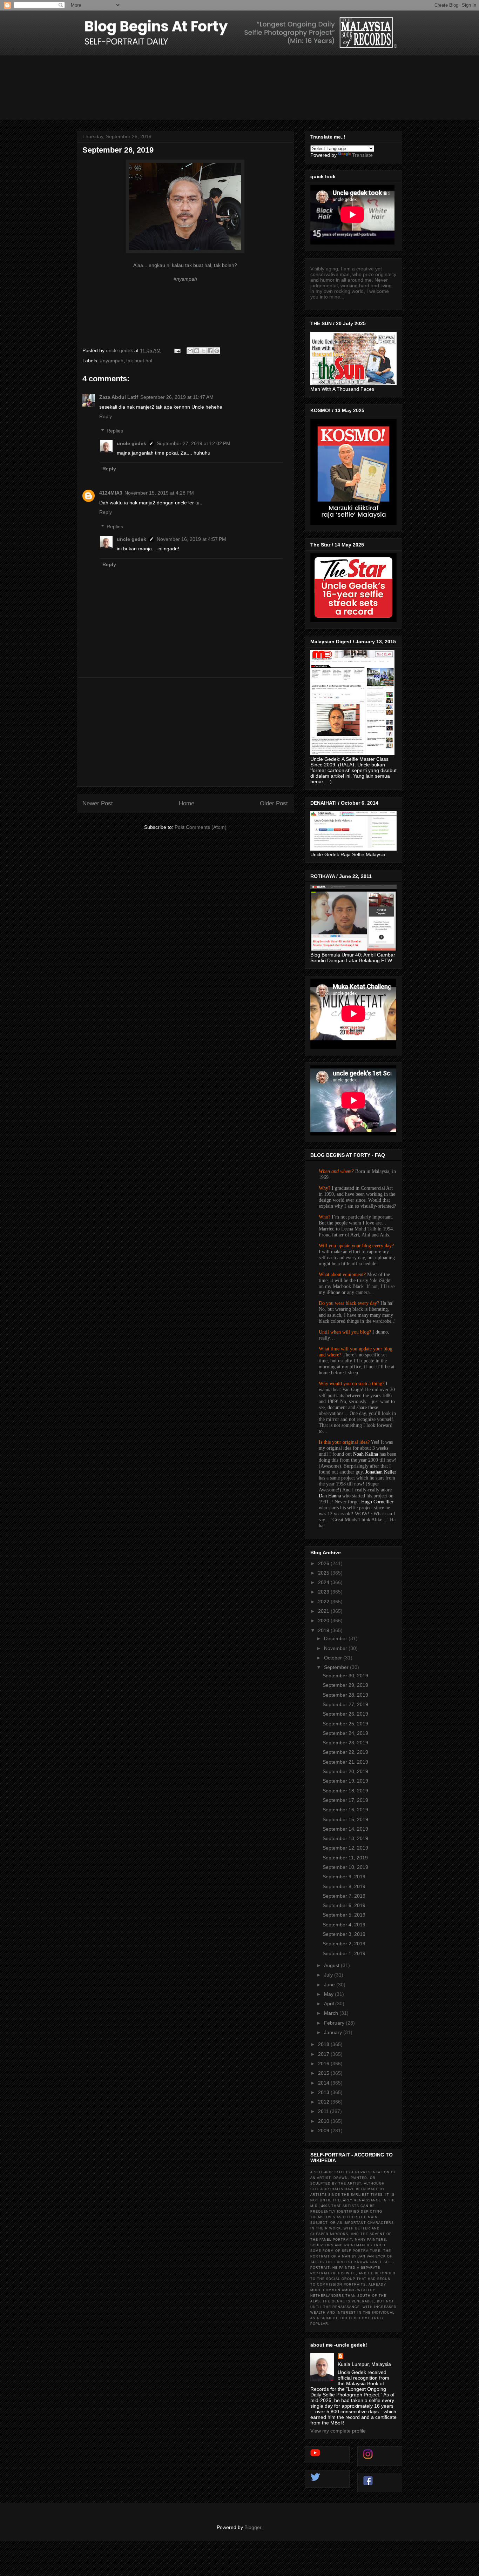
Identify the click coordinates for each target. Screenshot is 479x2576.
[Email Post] (177, 350)
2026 (324, 1563)
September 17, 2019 (345, 1800)
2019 (324, 1630)
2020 (324, 1621)
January (334, 2032)
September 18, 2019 (345, 1791)
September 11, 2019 (345, 1858)
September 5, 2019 (344, 1915)
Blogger (253, 2527)
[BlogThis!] (197, 351)
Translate (362, 155)
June (330, 1985)
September (337, 1667)
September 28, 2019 (345, 1695)
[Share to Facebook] (210, 351)
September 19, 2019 (345, 1781)
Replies (115, 431)
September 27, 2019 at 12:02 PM (194, 443)
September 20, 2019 (345, 1771)
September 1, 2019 (344, 1953)
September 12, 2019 (345, 1848)
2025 (324, 1573)
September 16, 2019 (345, 1810)
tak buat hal (139, 361)
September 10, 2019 (345, 1867)
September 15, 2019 (345, 1819)
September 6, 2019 (344, 1905)
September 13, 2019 (345, 1838)
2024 (324, 1582)
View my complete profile (338, 2431)
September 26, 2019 (345, 1714)
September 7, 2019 (344, 1896)
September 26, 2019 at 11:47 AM (177, 397)
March (332, 2013)
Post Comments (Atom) (201, 827)
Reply (106, 416)
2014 (324, 2083)
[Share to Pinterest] (217, 351)
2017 (324, 2054)
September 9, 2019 (344, 1877)
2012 (324, 2102)
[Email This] (190, 351)
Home (187, 803)
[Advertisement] (185, 732)
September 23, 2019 (345, 1743)
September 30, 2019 (345, 1676)
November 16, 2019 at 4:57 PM (191, 539)
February (335, 2023)
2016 (324, 2064)
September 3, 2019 (344, 1934)
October (334, 1658)
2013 (324, 2092)
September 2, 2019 (344, 1944)
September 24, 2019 (345, 1733)
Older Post (274, 803)
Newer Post (98, 803)
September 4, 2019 (344, 1925)
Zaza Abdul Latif (119, 397)
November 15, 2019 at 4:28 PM (159, 493)
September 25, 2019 (345, 1724)
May (329, 1994)
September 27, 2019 (345, 1704)
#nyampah (112, 361)
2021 (324, 1611)
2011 (324, 2111)
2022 (324, 1602)
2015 (324, 2073)
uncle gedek (131, 443)
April (330, 2004)
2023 (324, 1592)
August (332, 1965)
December (336, 1638)
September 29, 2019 (345, 1685)
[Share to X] (203, 351)
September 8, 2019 (344, 1886)
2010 (324, 2121)
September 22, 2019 (345, 1752)
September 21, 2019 (345, 1762)
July (329, 1975)
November (336, 1648)
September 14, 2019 (345, 1829)
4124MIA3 (111, 493)
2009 (324, 2131)
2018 (324, 2044)
